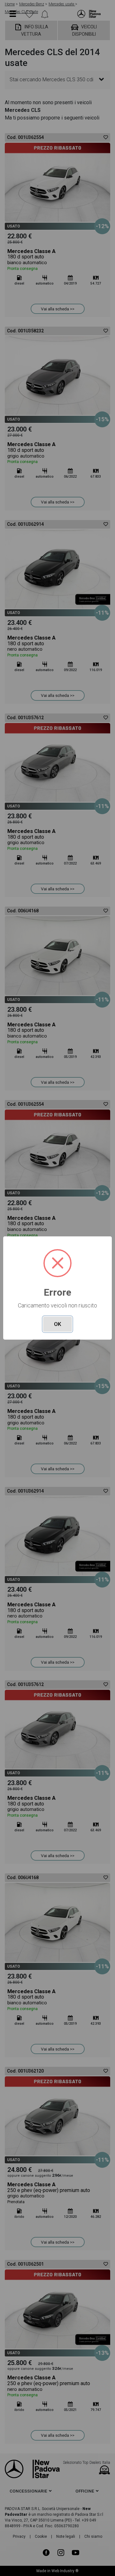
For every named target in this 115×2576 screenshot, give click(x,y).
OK (57, 1324)
